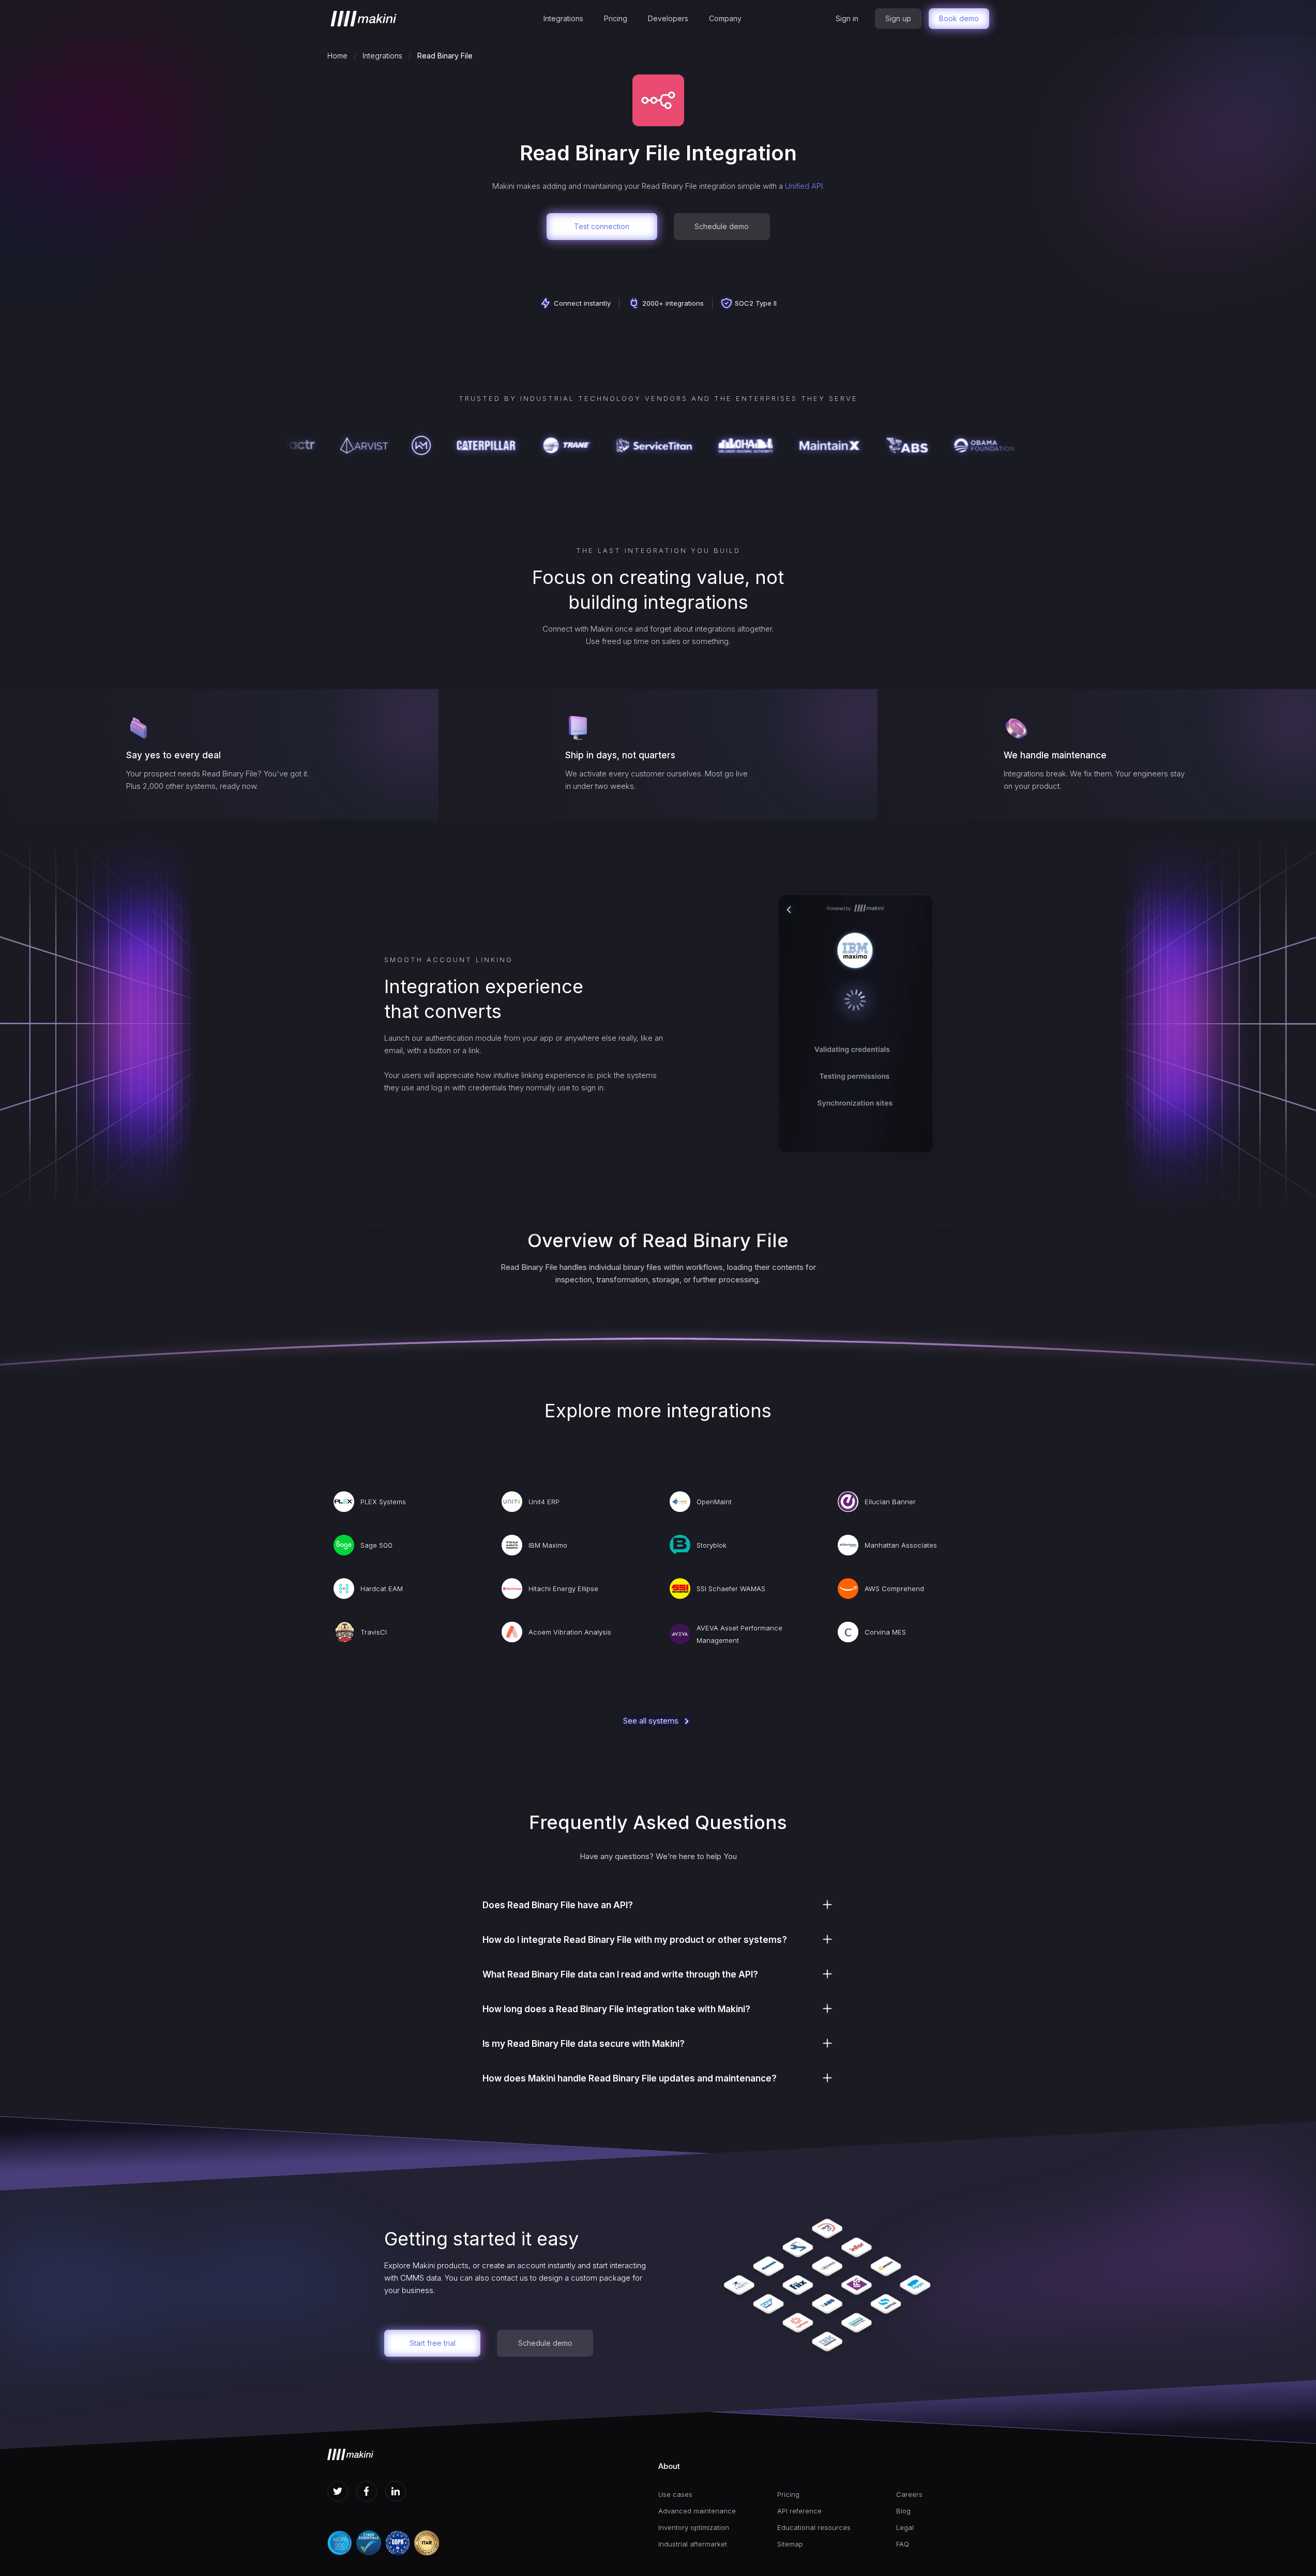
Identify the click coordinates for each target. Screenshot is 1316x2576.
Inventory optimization (694, 2527)
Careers (909, 2494)
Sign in (847, 18)
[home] (364, 19)
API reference (799, 2511)
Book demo (959, 18)
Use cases (675, 2494)
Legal (905, 2527)
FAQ (903, 2544)
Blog (903, 2511)
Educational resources (814, 2527)
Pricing (616, 18)
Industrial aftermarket (693, 2544)
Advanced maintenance (697, 2511)
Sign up (898, 18)
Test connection (602, 226)
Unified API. (805, 186)
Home (337, 56)
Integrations (563, 18)
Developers (668, 18)
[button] (563, 19)
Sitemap (790, 2544)
